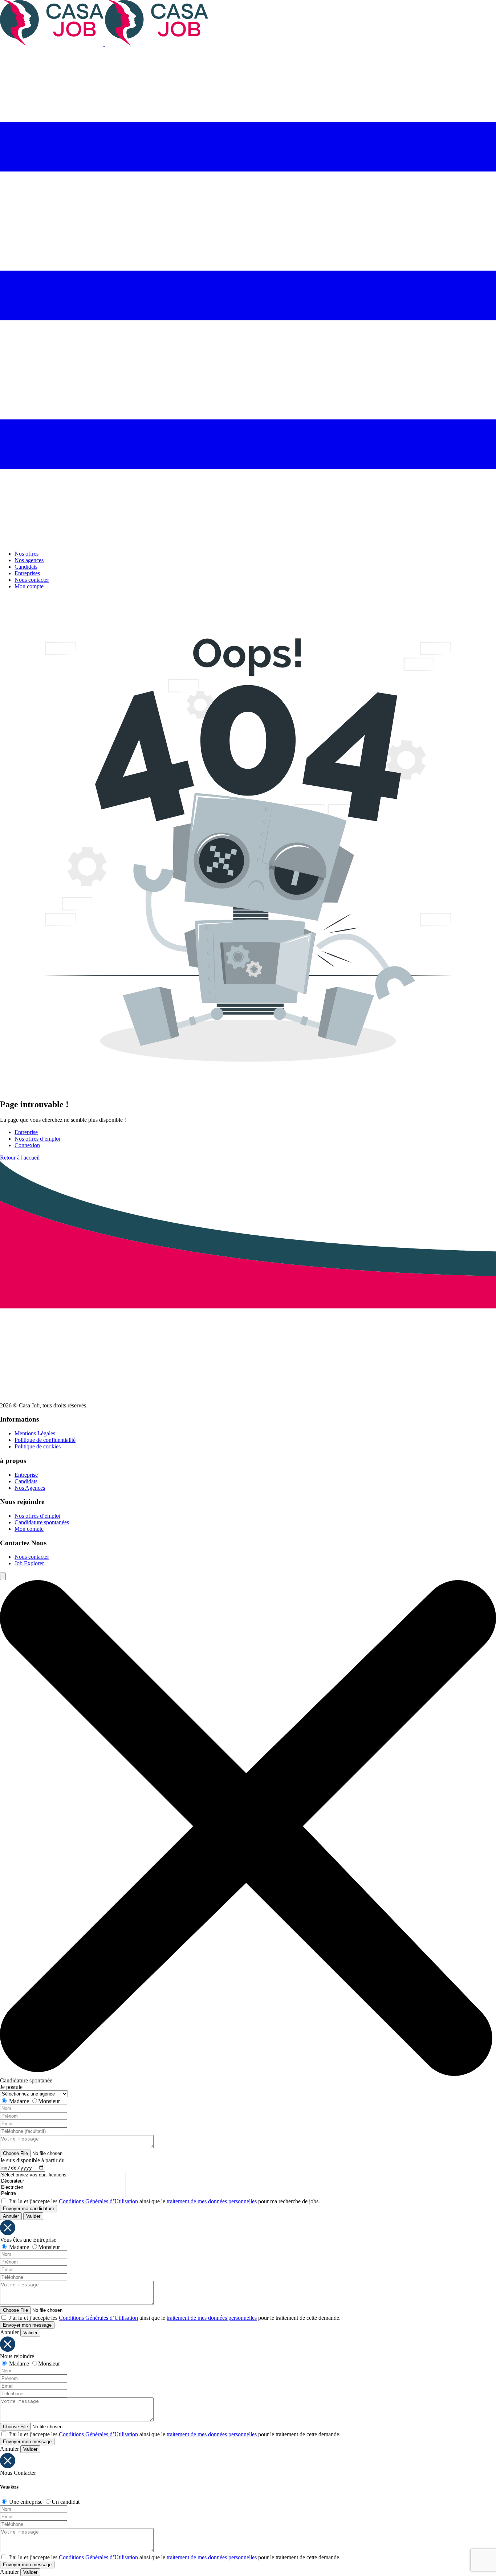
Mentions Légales (35, 1433)
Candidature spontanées (42, 1522)
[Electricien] (63, 2187)
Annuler (11, 2216)
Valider (33, 2216)
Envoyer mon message (27, 2325)
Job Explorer (29, 1563)
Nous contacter (32, 580)
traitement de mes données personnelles (212, 2201)
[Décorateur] (63, 2181)
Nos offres (27, 554)
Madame (19, 2101)
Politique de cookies (38, 1446)
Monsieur (49, 2101)
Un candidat (66, 2502)
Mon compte (29, 586)
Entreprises (27, 573)
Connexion (27, 1145)
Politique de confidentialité (45, 1440)
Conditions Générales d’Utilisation (98, 2201)
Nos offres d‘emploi (37, 1516)
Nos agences (29, 560)
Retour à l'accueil (20, 1158)
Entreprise (26, 1132)
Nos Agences (30, 1488)
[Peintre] (63, 2194)
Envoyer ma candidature (29, 2209)
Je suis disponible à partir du (32, 2160)
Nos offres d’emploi (37, 1139)
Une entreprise (26, 2502)
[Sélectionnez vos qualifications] (63, 2175)
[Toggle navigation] (248, 541)
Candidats (26, 567)
